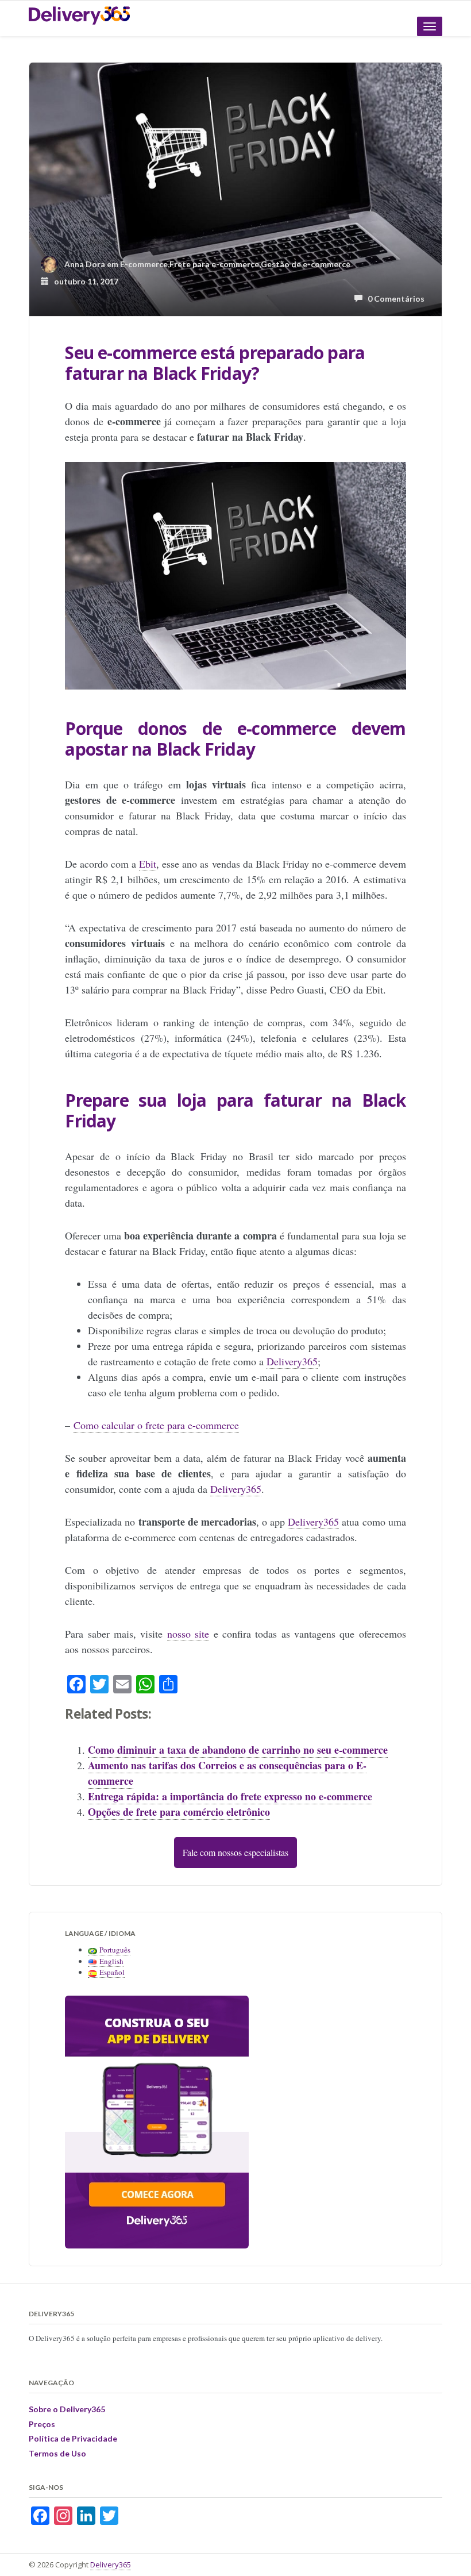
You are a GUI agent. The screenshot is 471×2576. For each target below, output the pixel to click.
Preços (42, 2424)
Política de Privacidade (73, 2438)
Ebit (148, 864)
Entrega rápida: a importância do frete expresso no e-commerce (230, 1796)
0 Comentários (393, 299)
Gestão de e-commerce (306, 264)
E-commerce (144, 264)
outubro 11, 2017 (84, 281)
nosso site (188, 1634)
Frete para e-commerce (214, 264)
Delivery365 (292, 1361)
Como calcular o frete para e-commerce (156, 1425)
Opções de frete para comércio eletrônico (179, 1812)
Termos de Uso (57, 2453)
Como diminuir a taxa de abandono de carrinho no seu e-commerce (238, 1750)
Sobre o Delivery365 (67, 2409)
